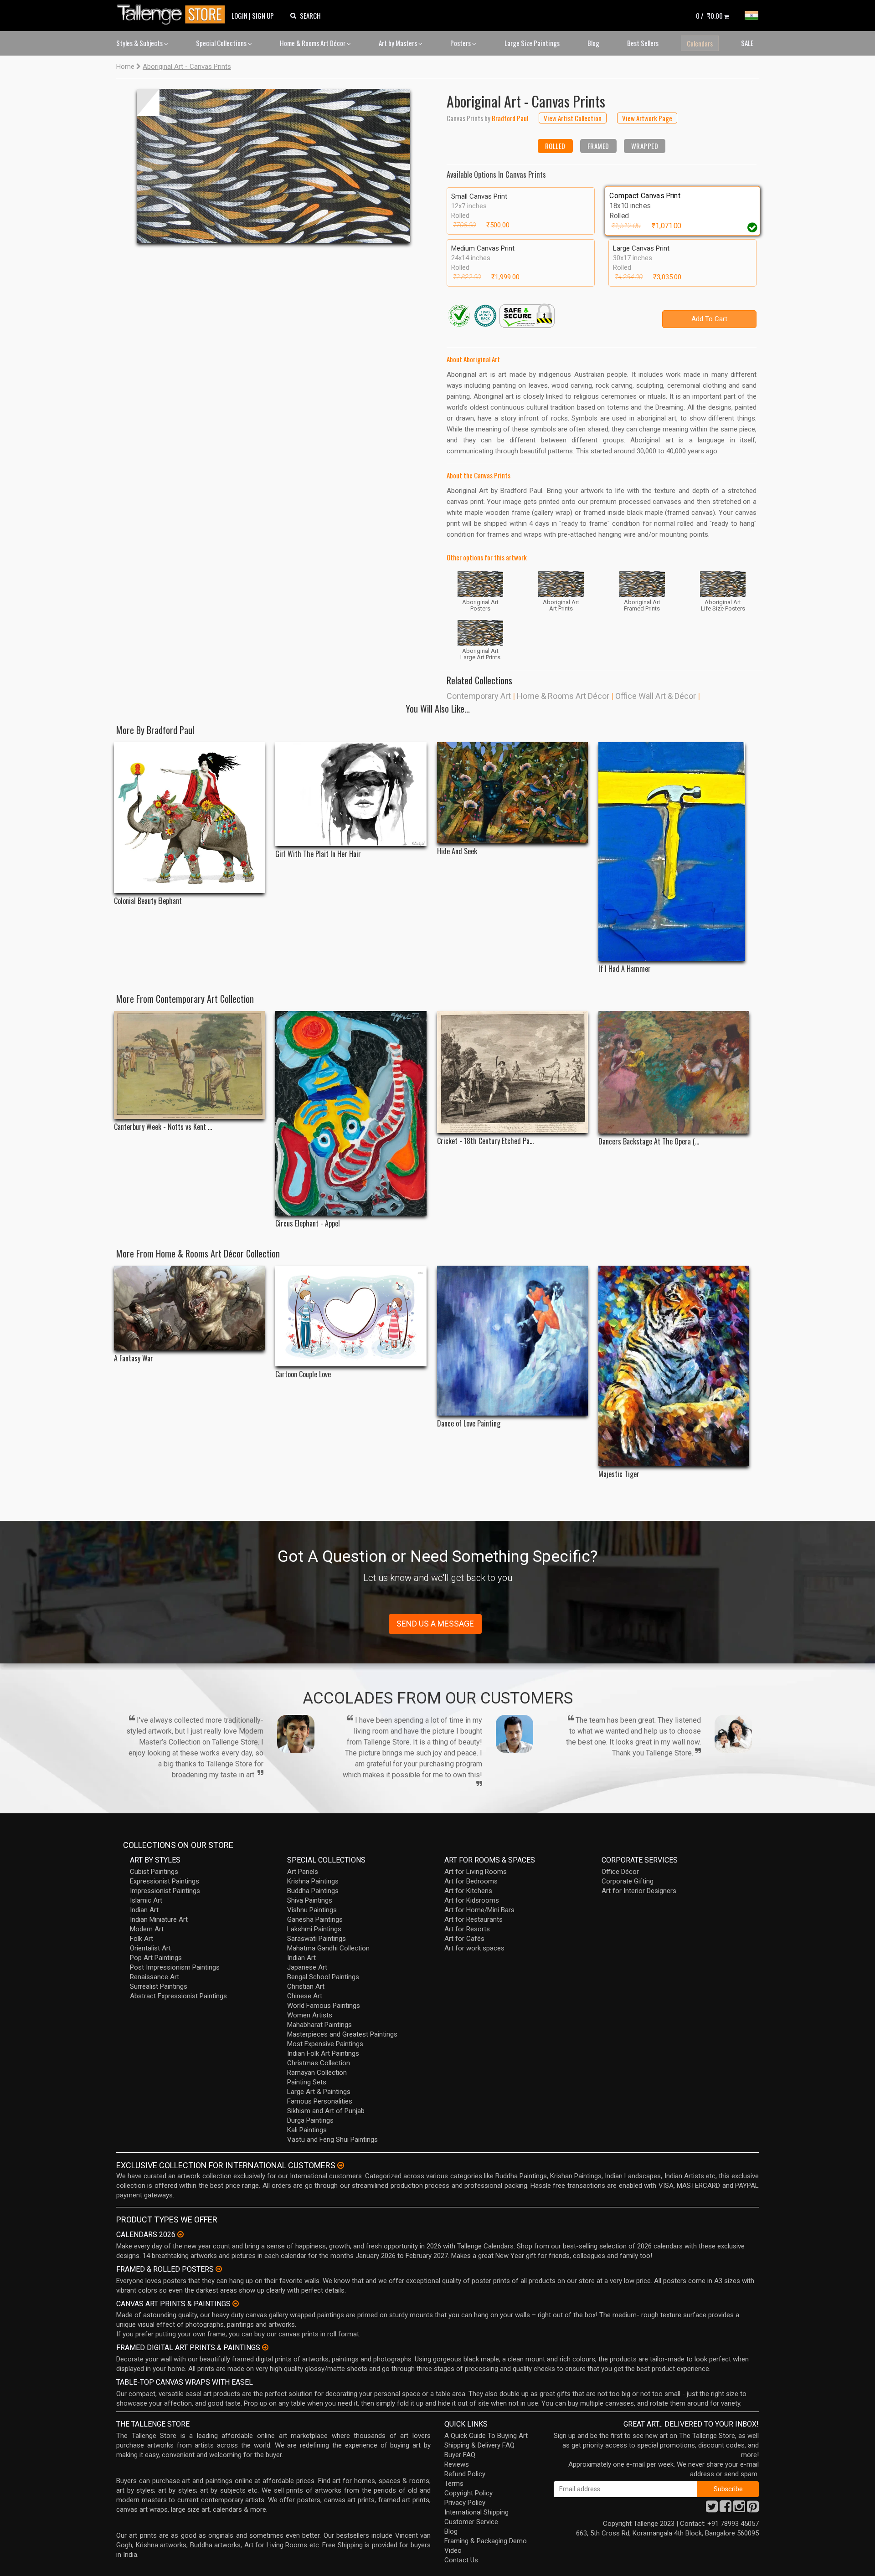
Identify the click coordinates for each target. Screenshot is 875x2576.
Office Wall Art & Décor (656, 696)
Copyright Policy (468, 2493)
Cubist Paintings (154, 1872)
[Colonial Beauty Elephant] (189, 818)
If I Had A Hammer (625, 969)
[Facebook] (726, 2509)
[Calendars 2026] (180, 2234)
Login (239, 15)
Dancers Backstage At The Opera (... (649, 1142)
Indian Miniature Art (159, 1919)
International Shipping (476, 2512)
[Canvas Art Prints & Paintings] (236, 2304)
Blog (593, 43)
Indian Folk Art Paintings (323, 2053)
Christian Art (306, 1986)
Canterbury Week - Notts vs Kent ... (163, 1127)
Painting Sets (307, 2082)
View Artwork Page (647, 118)
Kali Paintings (307, 2130)
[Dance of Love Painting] (512, 1341)
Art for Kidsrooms (472, 1900)
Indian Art (144, 1910)
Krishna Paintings (313, 1881)
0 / (709, 15)
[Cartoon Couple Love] (351, 1316)
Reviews (457, 2464)
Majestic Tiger (619, 1474)
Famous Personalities (320, 2101)
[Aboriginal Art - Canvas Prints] (273, 166)
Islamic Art (146, 1900)
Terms (454, 2484)
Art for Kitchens (468, 1891)
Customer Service (471, 2522)
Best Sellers (643, 43)
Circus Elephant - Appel (308, 1224)
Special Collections (222, 43)
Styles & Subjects (140, 43)
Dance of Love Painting (469, 1424)
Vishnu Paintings (312, 1910)
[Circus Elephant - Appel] (351, 1113)
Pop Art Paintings (156, 1958)
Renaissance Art (154, 1977)
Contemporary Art (479, 696)
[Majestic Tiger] (674, 1366)
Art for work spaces (474, 1948)
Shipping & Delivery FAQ (479, 2445)
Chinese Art (305, 1996)
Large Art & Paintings (319, 2092)
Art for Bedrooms (471, 1881)
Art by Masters (399, 43)
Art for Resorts (467, 1929)
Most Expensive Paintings (325, 2044)
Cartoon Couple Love (303, 1374)
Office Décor (620, 1872)
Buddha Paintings (313, 1891)
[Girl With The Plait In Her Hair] (351, 794)
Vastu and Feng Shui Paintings (332, 2140)
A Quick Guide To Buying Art (486, 2436)
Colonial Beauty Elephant (148, 901)
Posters (461, 43)
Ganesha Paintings (315, 1919)
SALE (747, 43)
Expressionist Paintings (165, 1881)
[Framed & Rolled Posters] (219, 2269)
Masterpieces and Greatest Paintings (342, 2034)
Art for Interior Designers (639, 1891)
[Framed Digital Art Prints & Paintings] (265, 2347)
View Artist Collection (573, 118)
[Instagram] (739, 2509)
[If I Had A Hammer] (674, 852)
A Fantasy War (134, 1358)
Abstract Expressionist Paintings (178, 1996)
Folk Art (142, 1939)
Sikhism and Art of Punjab (326, 2111)
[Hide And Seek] (512, 793)
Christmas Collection (319, 2063)
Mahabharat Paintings (319, 2025)
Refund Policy (465, 2474)
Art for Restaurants (474, 1919)
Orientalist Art (150, 1948)
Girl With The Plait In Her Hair (318, 854)
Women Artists (310, 2015)
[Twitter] (712, 2509)
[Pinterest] (753, 2509)
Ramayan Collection (317, 2073)
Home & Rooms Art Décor (313, 43)
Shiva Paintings (310, 1900)
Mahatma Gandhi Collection (328, 1948)
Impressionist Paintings (165, 1891)
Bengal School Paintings (323, 1977)
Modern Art (147, 1929)
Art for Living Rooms (476, 1872)
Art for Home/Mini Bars (479, 1910)
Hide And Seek (457, 851)
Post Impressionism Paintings (175, 1967)
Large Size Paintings (532, 43)
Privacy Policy (465, 2503)
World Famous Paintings (324, 2006)
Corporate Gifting (628, 1881)
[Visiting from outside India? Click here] (341, 2165)
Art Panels (303, 1872)
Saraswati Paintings (317, 1939)
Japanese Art (307, 1967)
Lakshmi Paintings (314, 1929)
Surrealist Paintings (159, 1986)
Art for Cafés (464, 1939)
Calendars (700, 43)
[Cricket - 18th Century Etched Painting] (512, 1072)
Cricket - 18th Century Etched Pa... (485, 1141)
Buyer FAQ (460, 2455)
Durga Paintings (310, 2120)
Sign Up (263, 15)
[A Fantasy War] (189, 1308)
